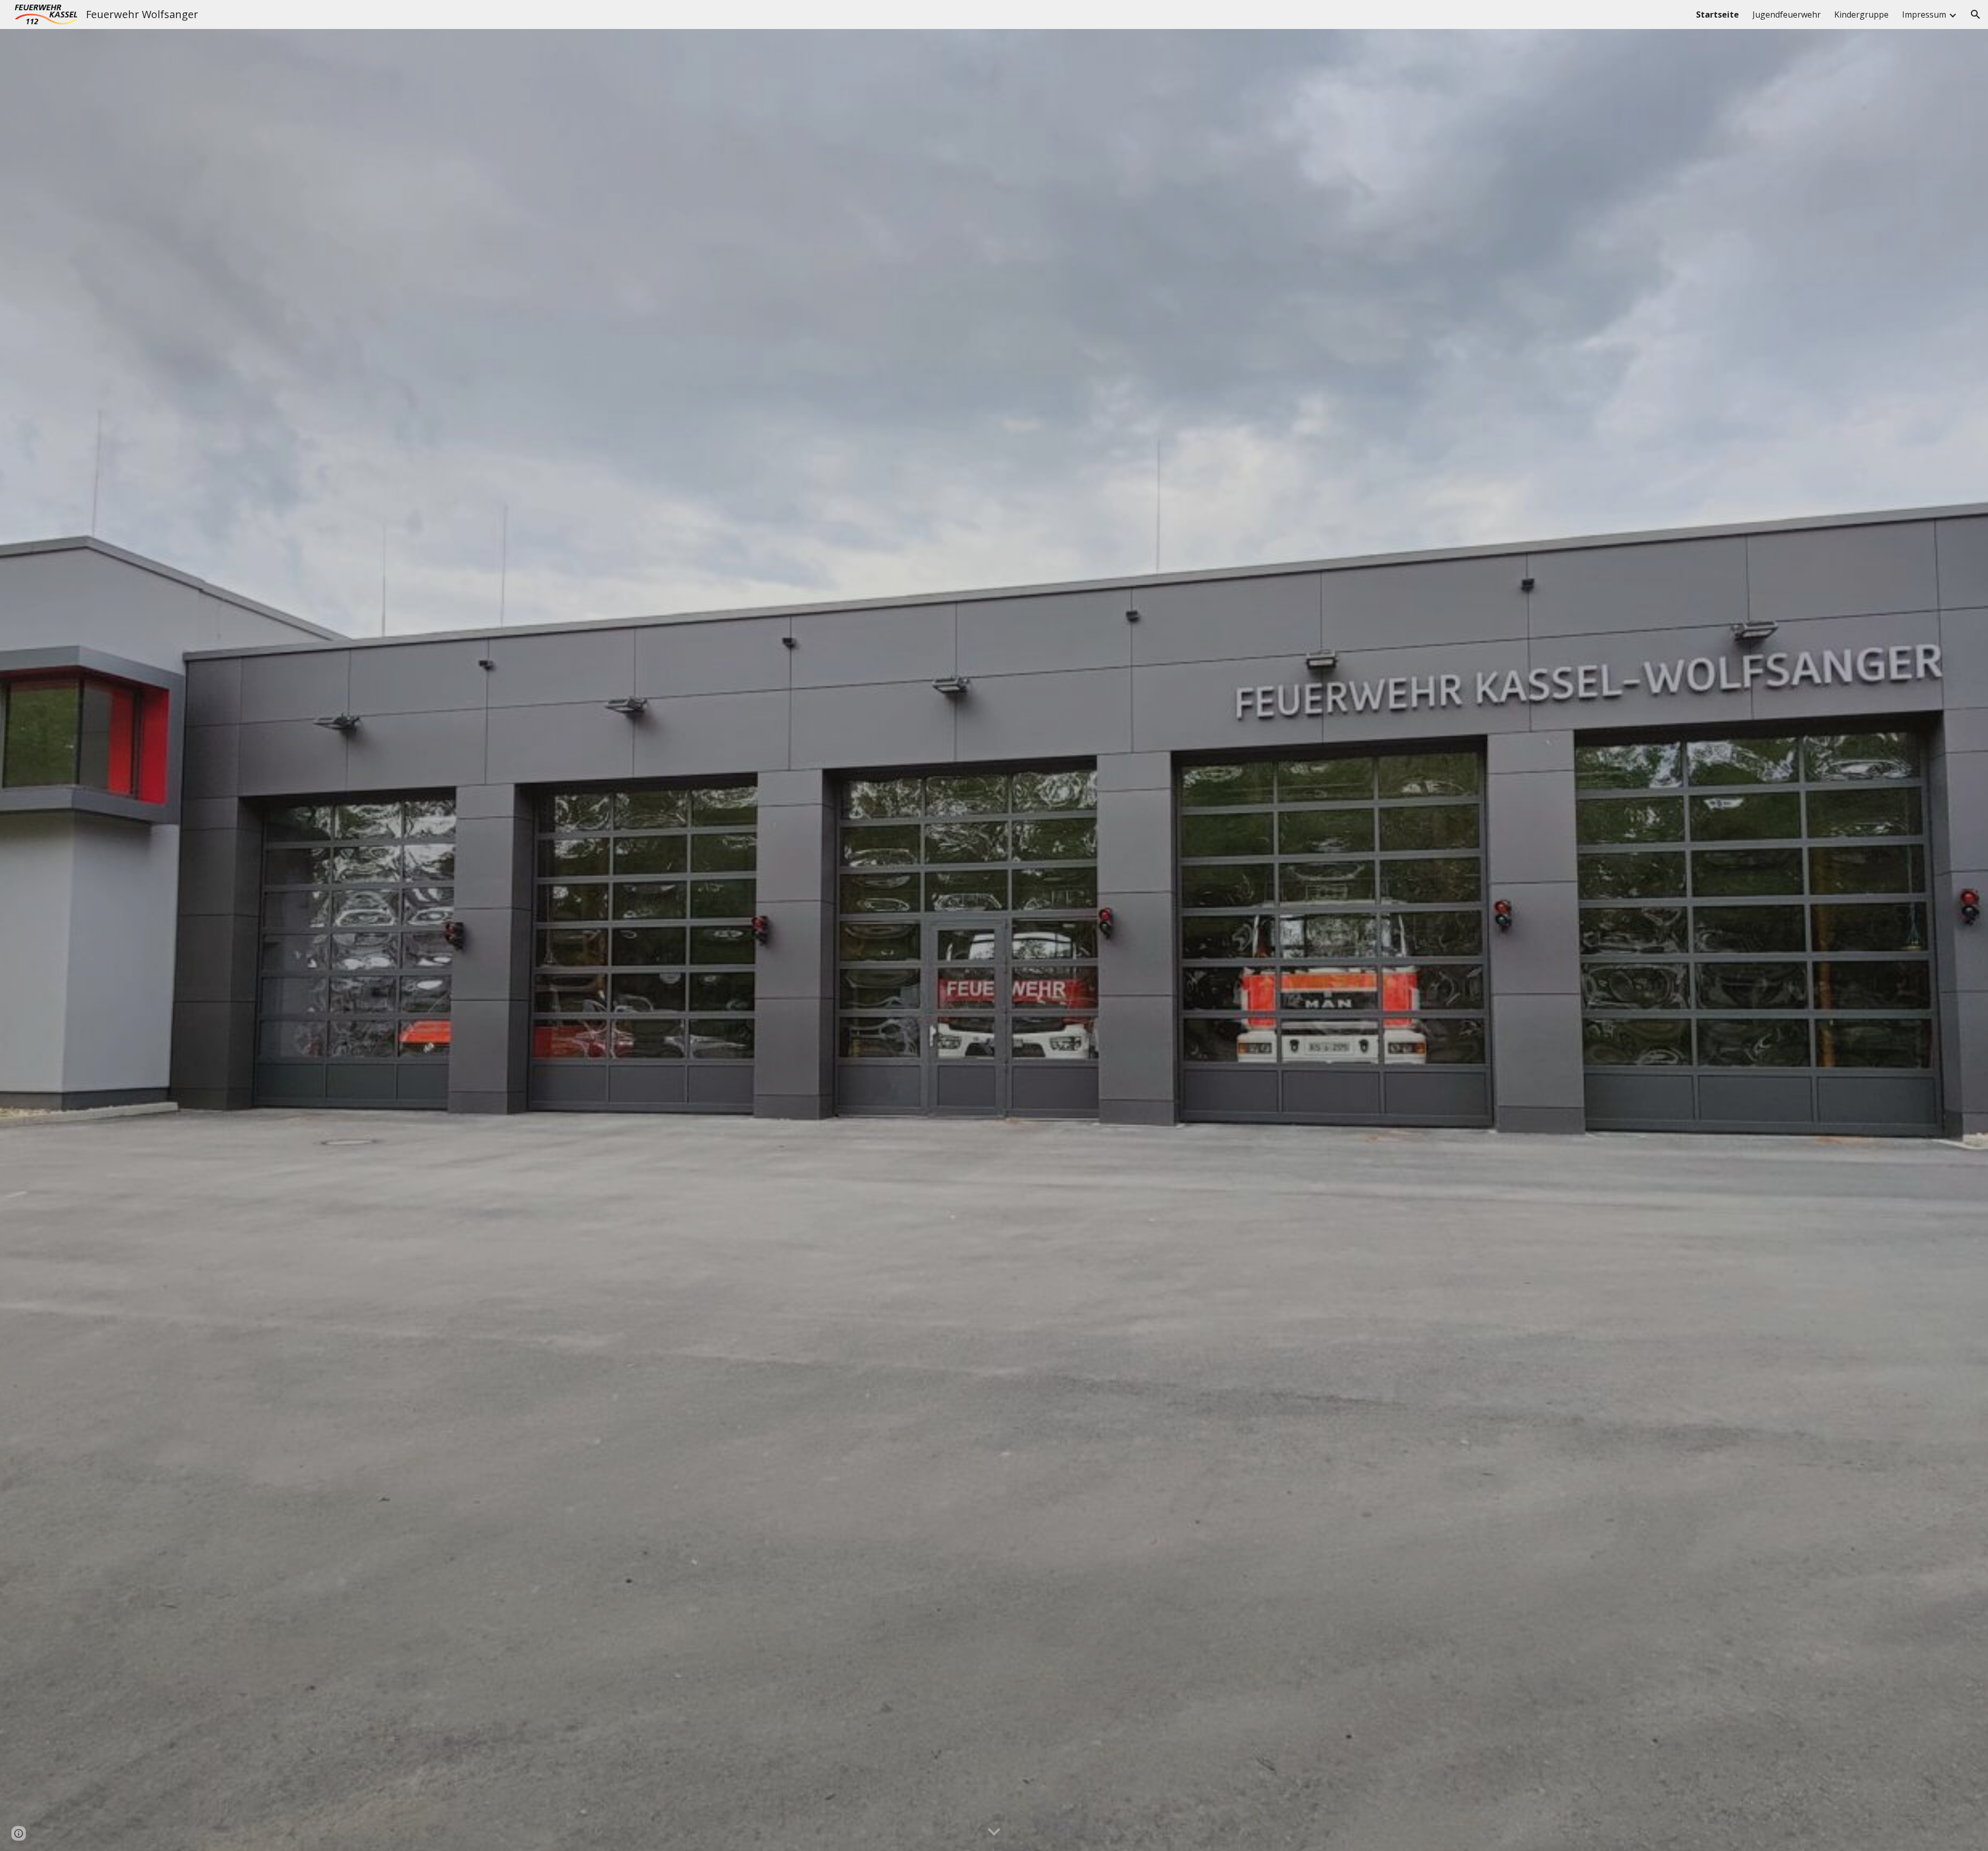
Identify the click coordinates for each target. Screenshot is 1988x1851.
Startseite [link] (1717, 14)
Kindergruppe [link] (1861, 14)
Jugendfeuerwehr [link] (1787, 14)
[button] (1976, 14)
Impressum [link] (1924, 14)
